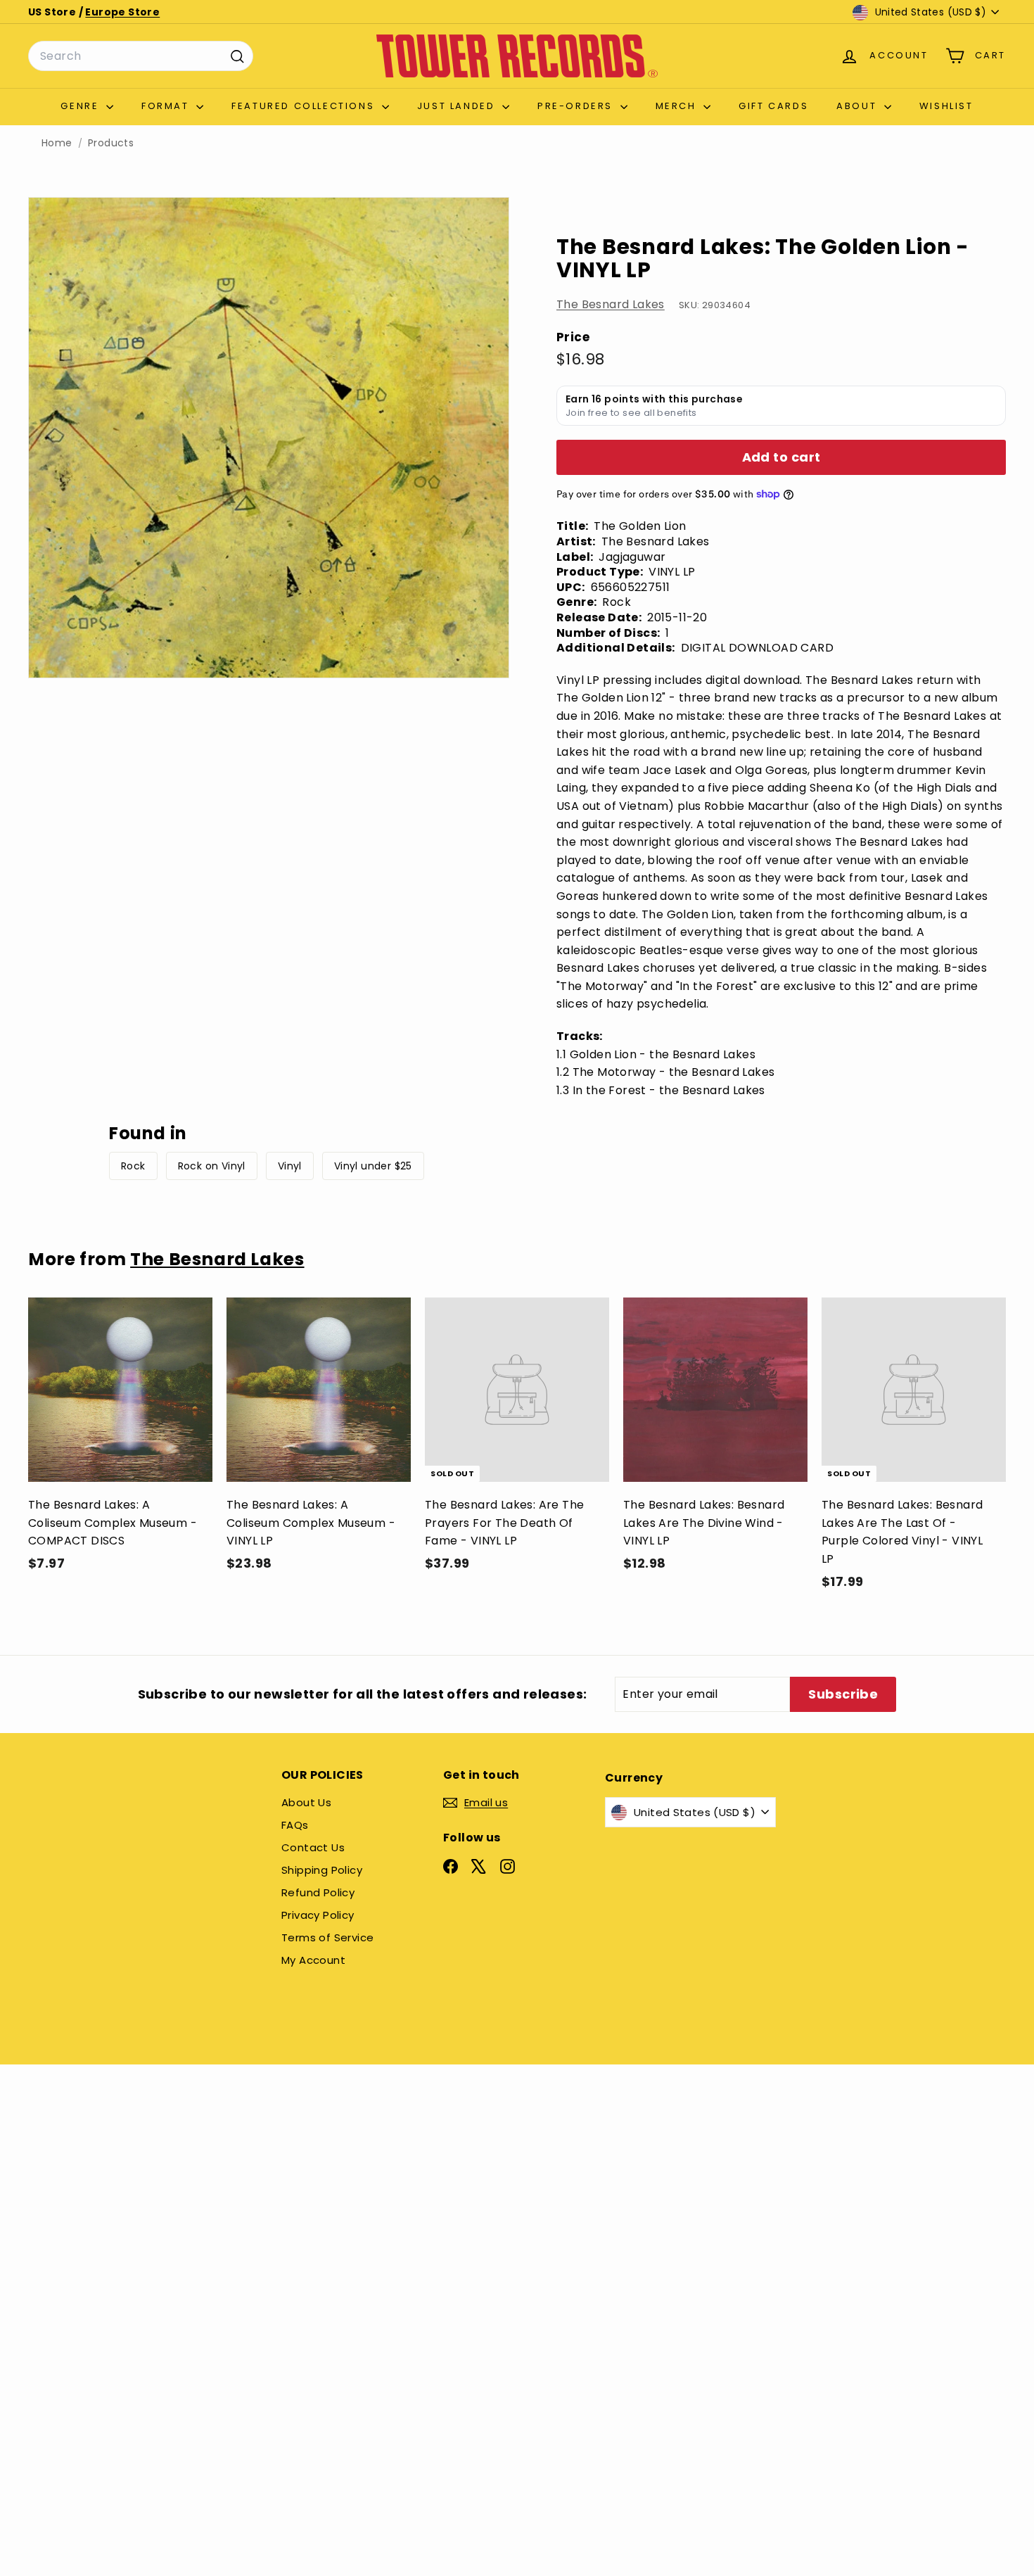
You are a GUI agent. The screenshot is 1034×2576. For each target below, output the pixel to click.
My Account (313, 1960)
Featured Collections (305, 106)
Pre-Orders (577, 106)
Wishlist (946, 106)
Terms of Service (327, 1937)
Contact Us (313, 1847)
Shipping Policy (322, 1870)
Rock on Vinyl (212, 1166)
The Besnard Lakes (611, 304)
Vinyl (290, 1166)
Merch (678, 106)
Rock (133, 1166)
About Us (306, 1802)
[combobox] (141, 56)
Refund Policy (318, 1892)
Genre (82, 106)
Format (167, 106)
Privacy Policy (318, 1915)
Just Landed (458, 106)
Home (57, 143)
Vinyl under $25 (373, 1166)
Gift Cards (773, 106)
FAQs (295, 1825)
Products (111, 143)
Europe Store (122, 12)
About (859, 106)
